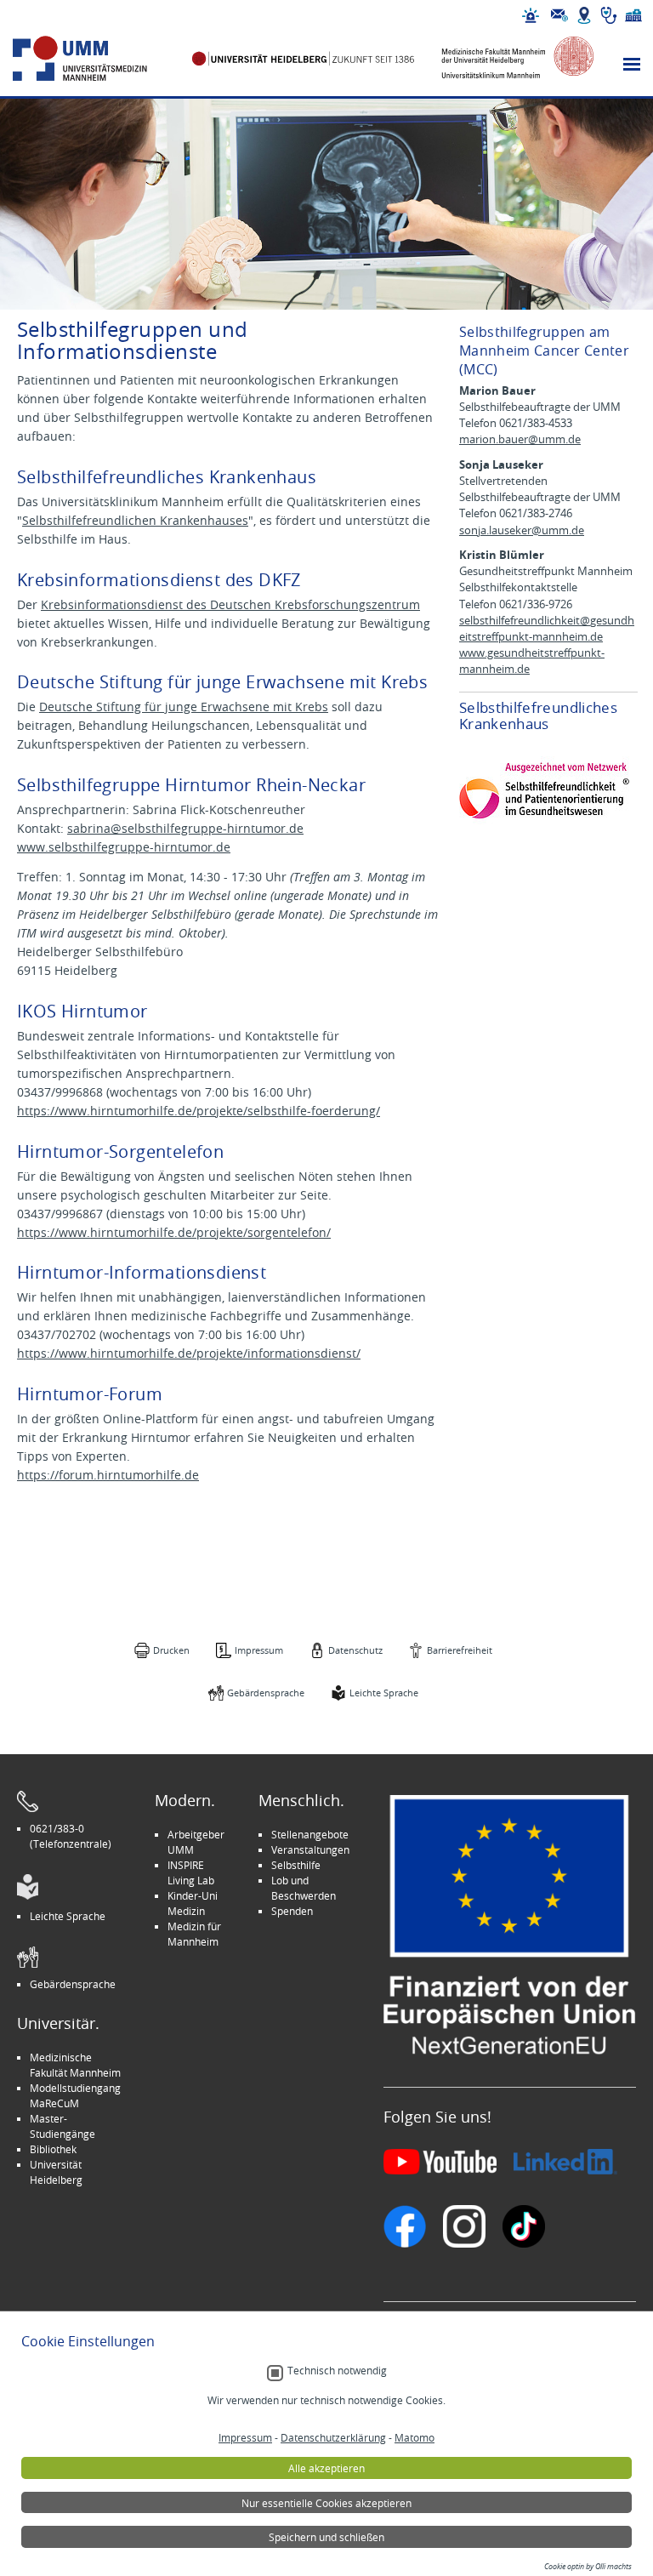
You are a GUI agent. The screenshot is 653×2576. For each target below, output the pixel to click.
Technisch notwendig (337, 2371)
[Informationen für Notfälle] (531, 15)
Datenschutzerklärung (333, 2437)
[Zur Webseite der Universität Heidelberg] (304, 59)
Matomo (415, 2437)
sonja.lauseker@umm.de (522, 530)
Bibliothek (53, 2149)
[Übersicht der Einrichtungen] (633, 15)
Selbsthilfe (296, 1865)
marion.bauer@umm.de (520, 439)
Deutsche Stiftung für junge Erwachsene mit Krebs (184, 707)
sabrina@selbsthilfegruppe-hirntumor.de (185, 828)
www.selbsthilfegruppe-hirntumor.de (124, 847)
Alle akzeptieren (326, 2468)
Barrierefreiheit (460, 1650)
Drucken (171, 1650)
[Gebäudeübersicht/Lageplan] (584, 15)
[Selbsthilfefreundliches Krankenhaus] (544, 791)
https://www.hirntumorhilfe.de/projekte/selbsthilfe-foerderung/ (199, 1111)
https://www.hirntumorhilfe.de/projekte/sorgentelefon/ (174, 1232)
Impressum (259, 1650)
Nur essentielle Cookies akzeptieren (326, 2503)
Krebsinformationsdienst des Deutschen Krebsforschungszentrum (230, 604)
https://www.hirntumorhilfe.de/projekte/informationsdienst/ (189, 1353)
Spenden (292, 1911)
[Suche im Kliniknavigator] (609, 15)
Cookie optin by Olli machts (588, 2567)
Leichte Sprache (384, 1693)
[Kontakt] (559, 15)
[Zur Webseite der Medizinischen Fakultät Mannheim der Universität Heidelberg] (507, 59)
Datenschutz (355, 1650)
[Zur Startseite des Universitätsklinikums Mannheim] (99, 59)
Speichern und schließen (326, 2537)
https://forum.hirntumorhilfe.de (108, 1475)
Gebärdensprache (266, 1693)
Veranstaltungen (310, 1849)
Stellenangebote (310, 1834)
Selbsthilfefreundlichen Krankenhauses (135, 520)
